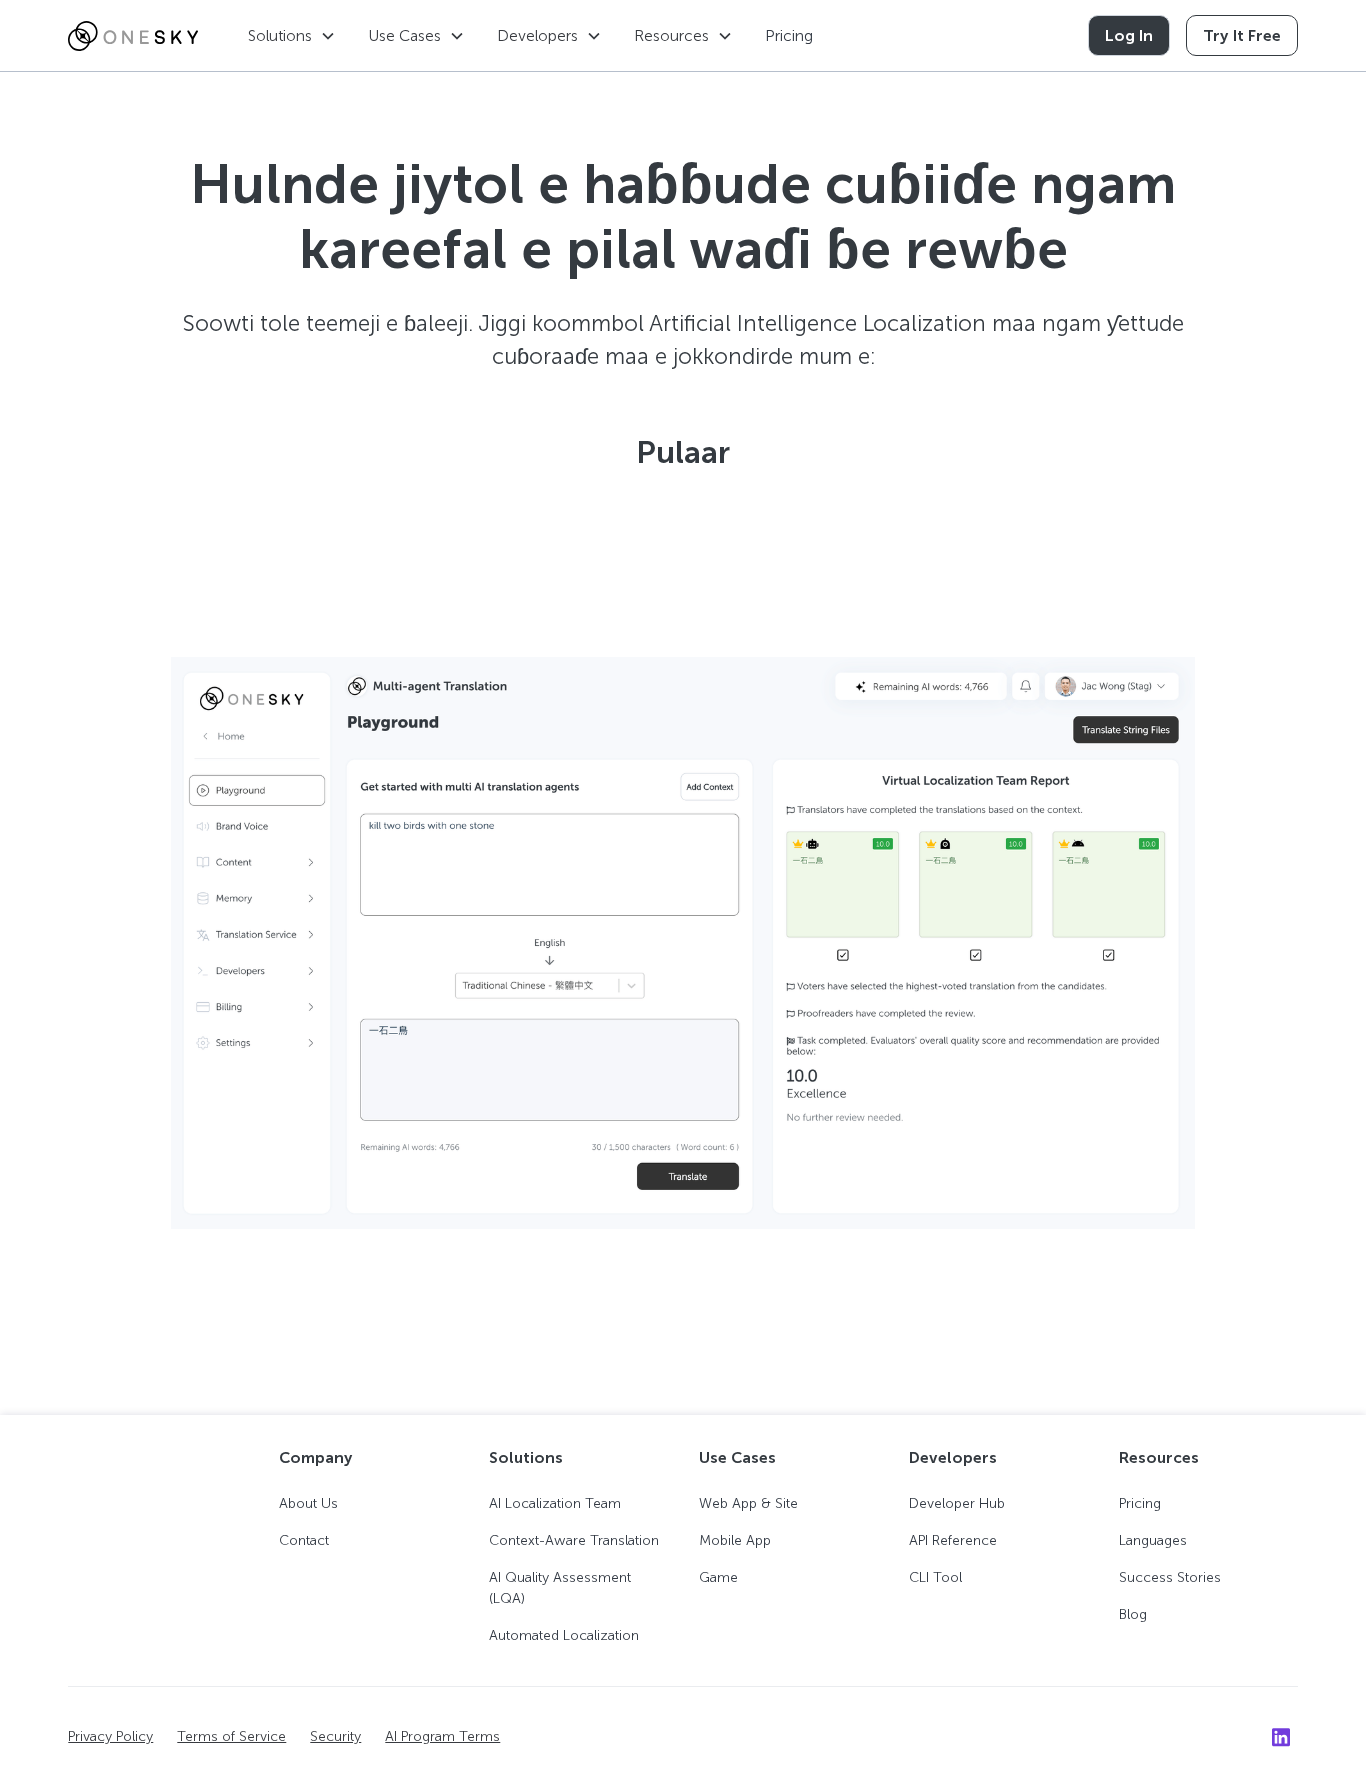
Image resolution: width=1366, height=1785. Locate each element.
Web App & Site (748, 1503)
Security (335, 1736)
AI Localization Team (555, 1503)
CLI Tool (935, 1577)
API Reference (953, 1540)
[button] (292, 35)
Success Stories (1170, 1577)
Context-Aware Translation (574, 1540)
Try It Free (1242, 35)
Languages (1153, 1540)
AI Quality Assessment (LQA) (560, 1588)
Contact (304, 1540)
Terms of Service (231, 1736)
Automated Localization (564, 1635)
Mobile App (735, 1540)
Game (718, 1577)
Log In (1129, 35)
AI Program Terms (442, 1736)
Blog (1133, 1614)
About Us (308, 1503)
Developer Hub (957, 1503)
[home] (133, 36)
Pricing (789, 35)
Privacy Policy (110, 1736)
